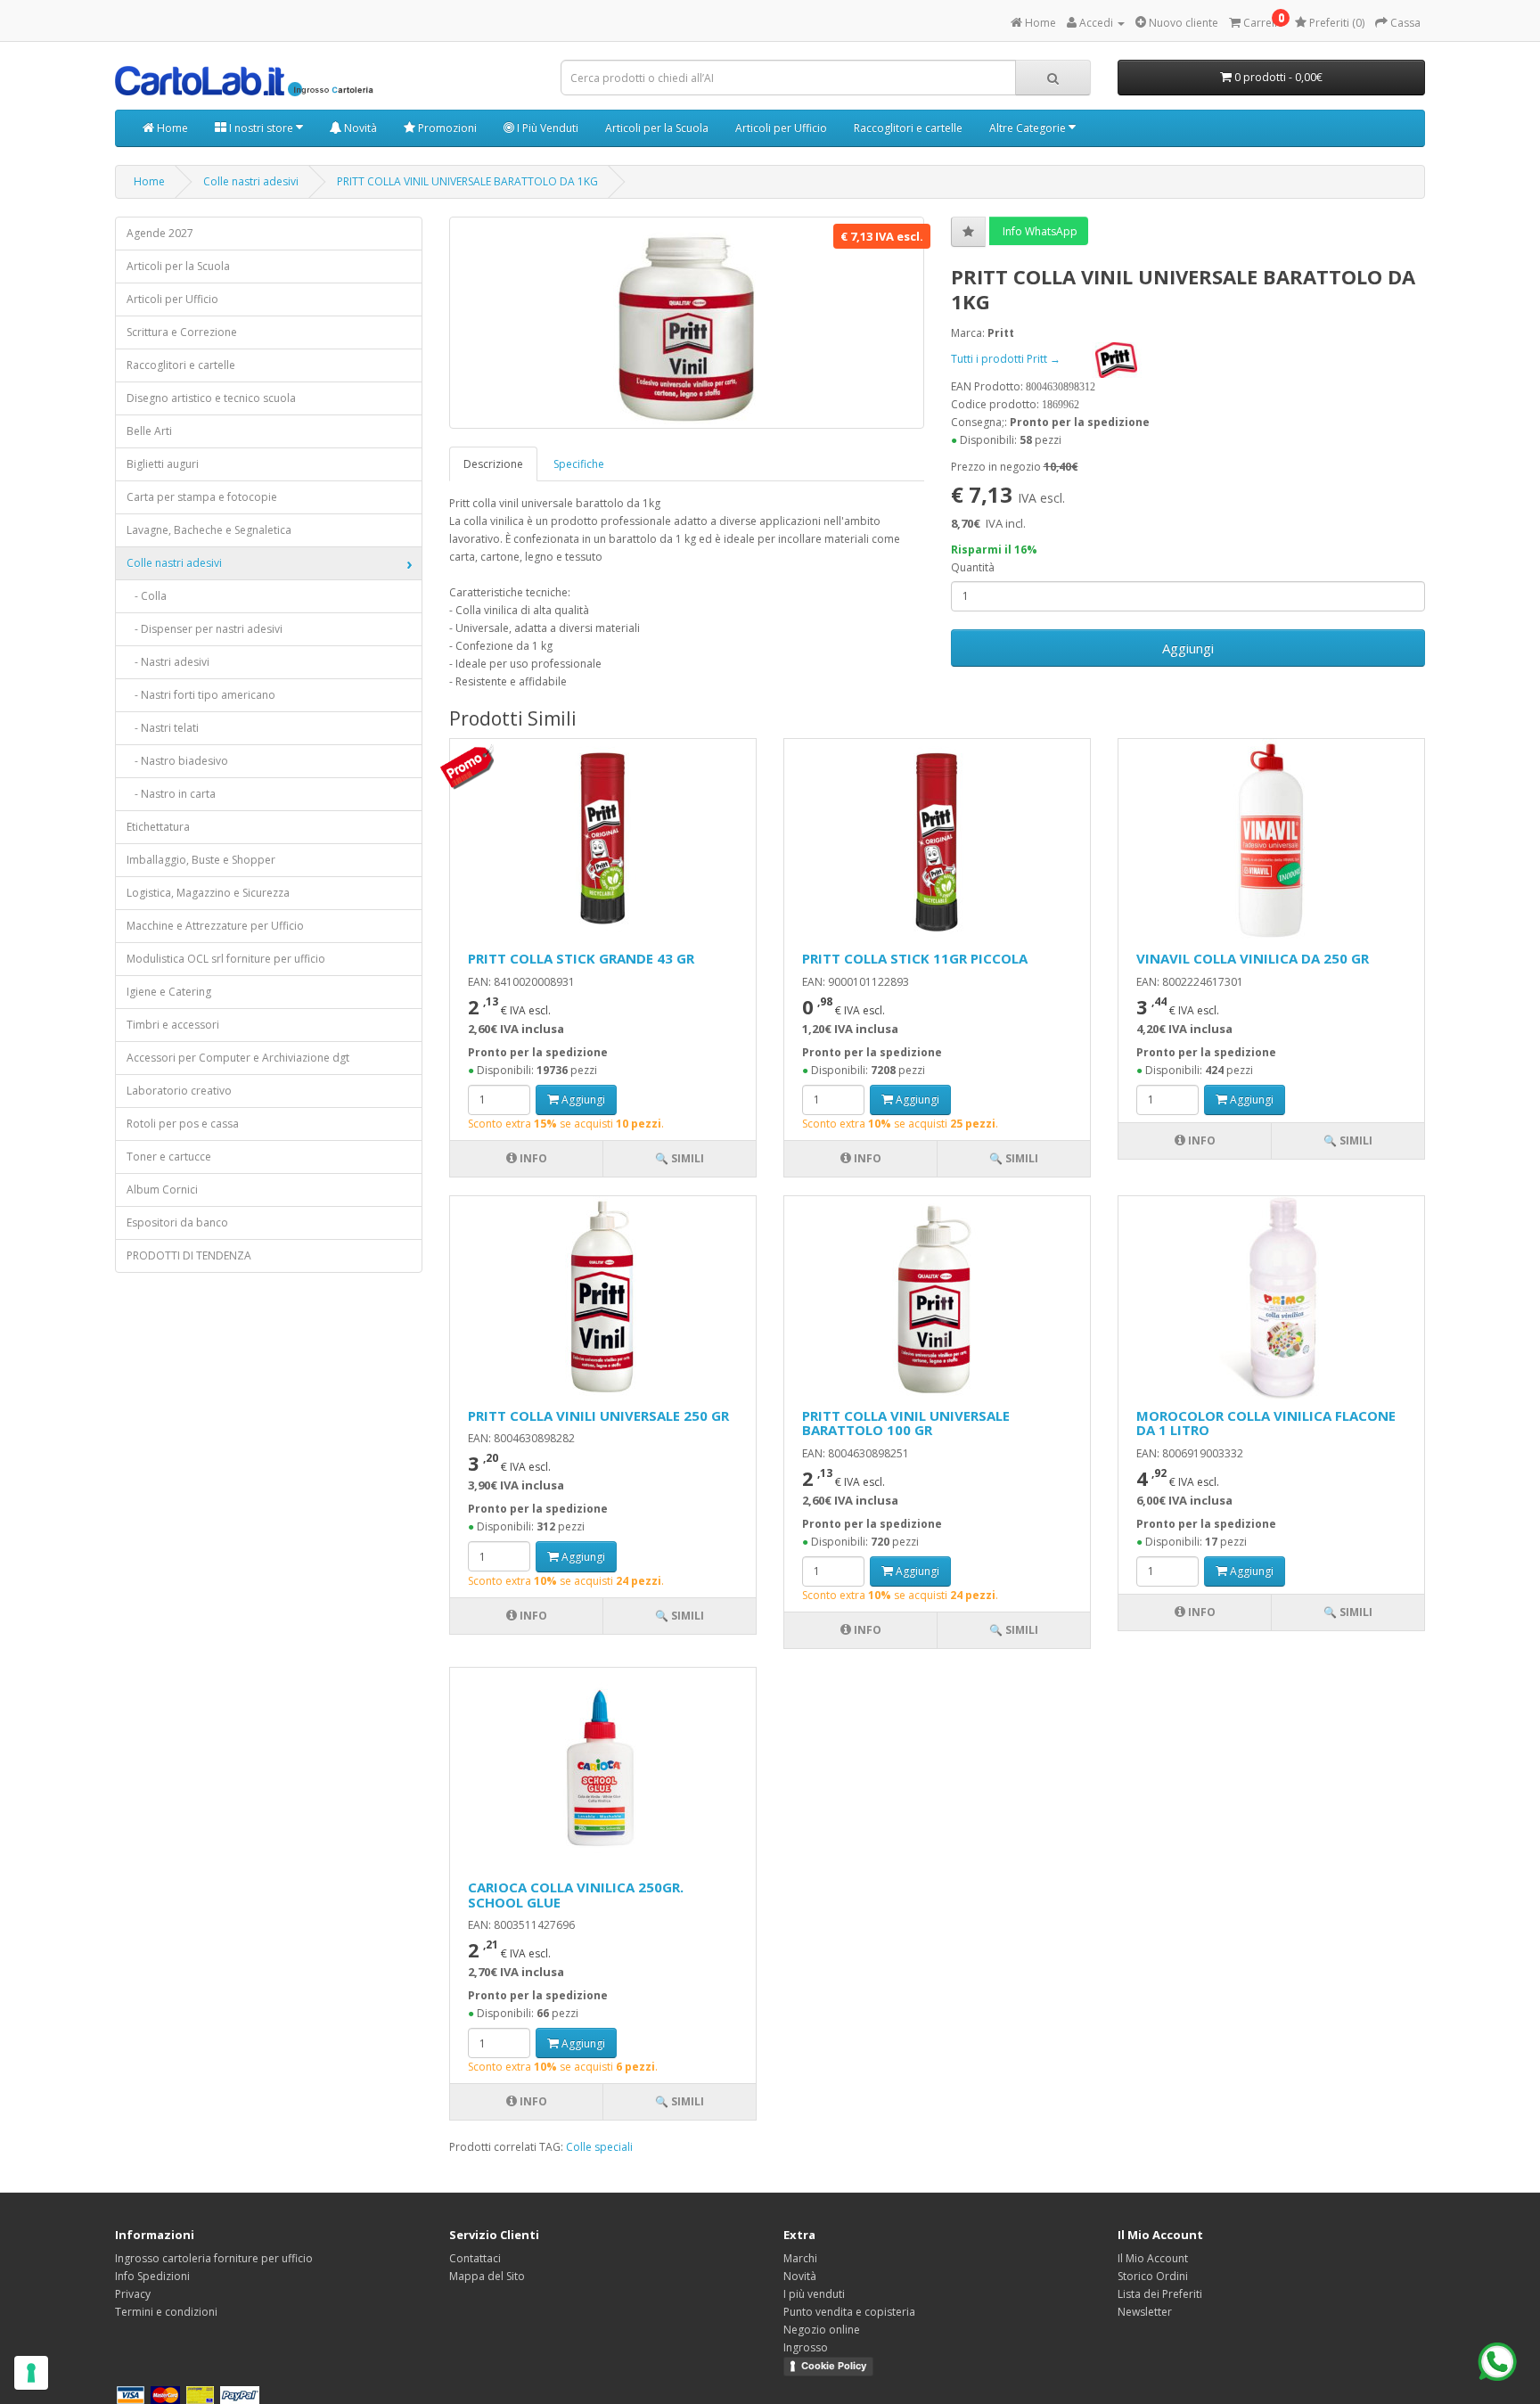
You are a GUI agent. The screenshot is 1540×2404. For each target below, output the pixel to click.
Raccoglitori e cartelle (908, 128)
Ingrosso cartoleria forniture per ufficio (214, 2258)
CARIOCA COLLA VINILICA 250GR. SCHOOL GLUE (576, 1895)
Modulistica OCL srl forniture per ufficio (226, 959)
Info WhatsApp (1039, 231)
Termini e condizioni (166, 2312)
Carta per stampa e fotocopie (202, 497)
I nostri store (261, 128)
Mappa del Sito (487, 2276)
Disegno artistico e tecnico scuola (211, 398)
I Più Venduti (546, 128)
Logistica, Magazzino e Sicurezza (208, 893)
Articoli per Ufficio (781, 128)
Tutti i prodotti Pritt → (1007, 359)
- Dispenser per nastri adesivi (205, 629)
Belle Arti (149, 431)
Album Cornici (162, 1190)
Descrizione (493, 464)
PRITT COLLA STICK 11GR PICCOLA (915, 958)
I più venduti (814, 2294)
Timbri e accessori (173, 1025)
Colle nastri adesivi (251, 181)
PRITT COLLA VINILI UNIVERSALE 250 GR (598, 1415)
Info (532, 1158)
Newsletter (1145, 2312)
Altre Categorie (1029, 128)
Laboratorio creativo (179, 1091)
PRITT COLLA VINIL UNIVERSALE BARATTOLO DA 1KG (467, 181)
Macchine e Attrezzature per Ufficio (215, 926)
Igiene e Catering (169, 992)
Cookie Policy (834, 2366)
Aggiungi (1188, 648)
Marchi (800, 2258)
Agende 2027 (160, 233)
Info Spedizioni (152, 2276)
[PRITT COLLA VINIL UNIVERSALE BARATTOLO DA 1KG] (687, 323)
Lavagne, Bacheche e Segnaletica (209, 530)
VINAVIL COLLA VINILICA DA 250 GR (1253, 958)
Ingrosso (806, 2347)
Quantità (973, 567)
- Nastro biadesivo (177, 761)
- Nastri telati (163, 728)
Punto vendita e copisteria (849, 2312)
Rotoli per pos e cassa (183, 1124)
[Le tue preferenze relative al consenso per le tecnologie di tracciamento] (31, 2373)
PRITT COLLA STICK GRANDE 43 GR (581, 958)
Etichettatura (158, 827)
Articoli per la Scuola (657, 128)
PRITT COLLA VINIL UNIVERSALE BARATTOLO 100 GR (906, 1423)
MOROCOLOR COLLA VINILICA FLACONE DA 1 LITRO (1266, 1423)
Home (171, 128)
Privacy (133, 2294)
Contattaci (475, 2258)
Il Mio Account (1153, 2258)
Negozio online (822, 2330)
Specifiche (579, 464)
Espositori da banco (177, 1223)
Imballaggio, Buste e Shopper (201, 860)
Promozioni (446, 128)
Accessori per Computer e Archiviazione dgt (238, 1058)
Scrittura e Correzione (182, 332)
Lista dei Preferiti (1160, 2294)
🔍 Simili (680, 1158)
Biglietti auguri (163, 464)
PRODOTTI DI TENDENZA (189, 1255)
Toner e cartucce (169, 1157)
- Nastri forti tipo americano (201, 695)
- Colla (147, 596)
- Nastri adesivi (168, 662)
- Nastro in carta (171, 794)
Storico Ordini (1153, 2276)
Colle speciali (599, 2147)
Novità (359, 128)
